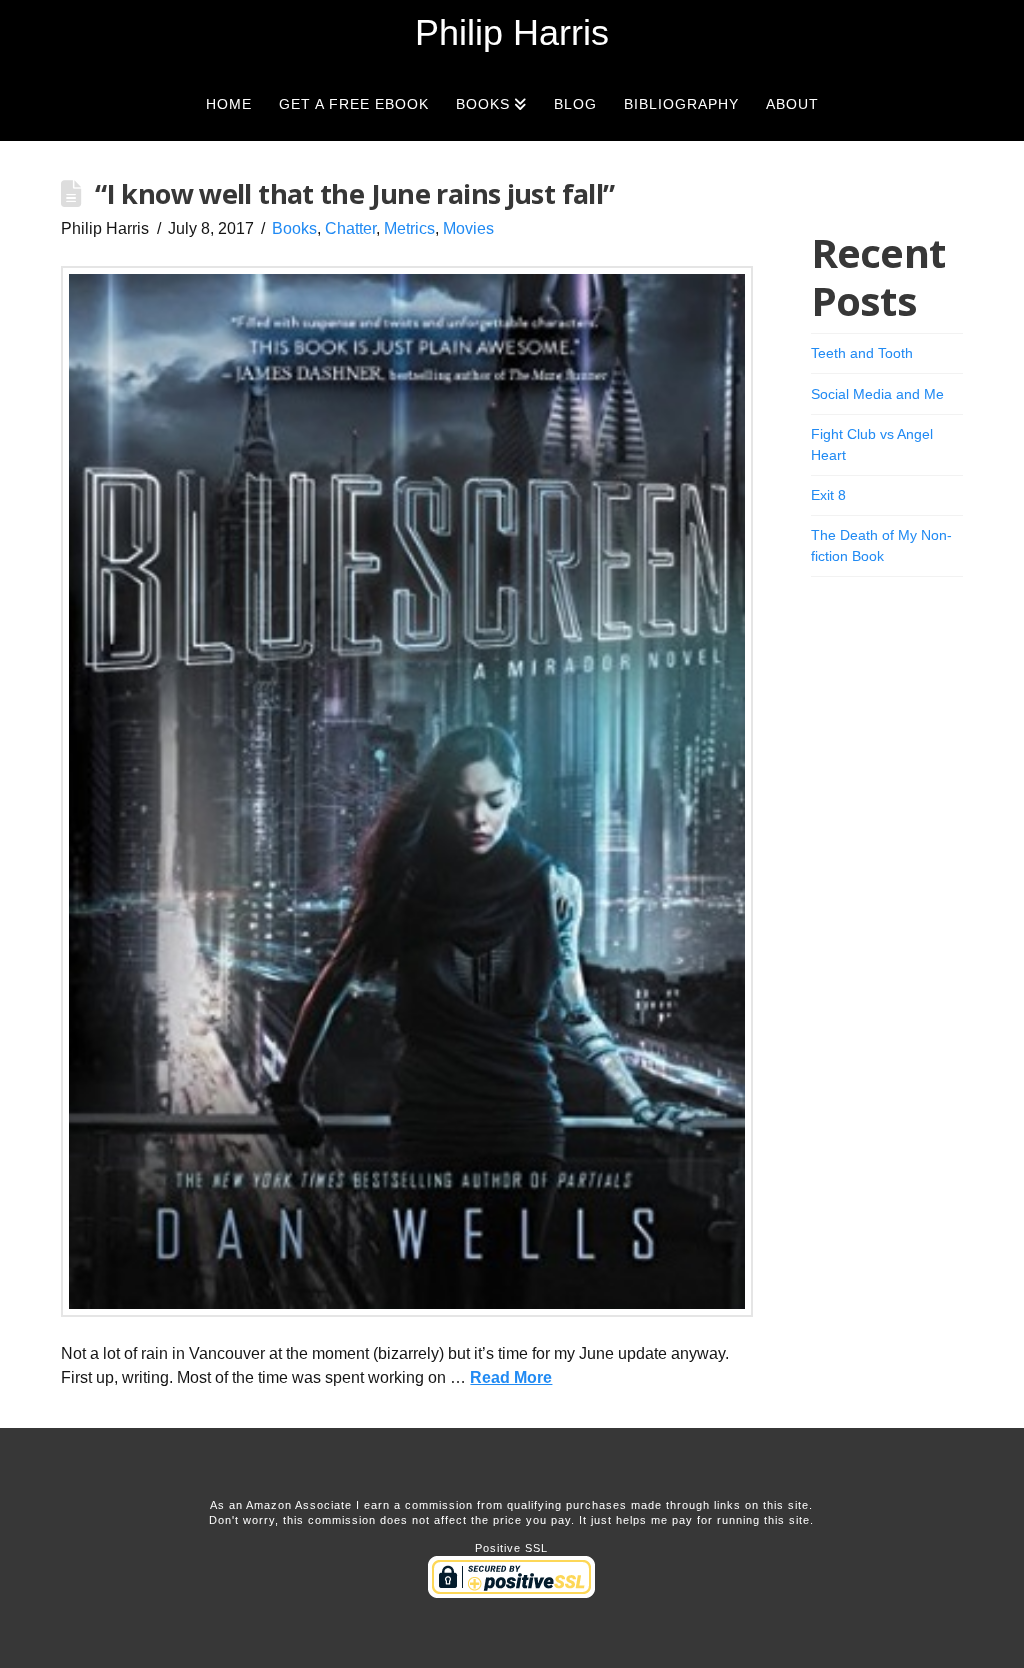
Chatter (350, 228)
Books (294, 228)
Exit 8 (828, 495)
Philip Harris (512, 33)
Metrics (409, 228)
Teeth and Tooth (862, 353)
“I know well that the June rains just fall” (354, 193)
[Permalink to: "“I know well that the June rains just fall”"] (407, 791)
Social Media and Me (877, 394)
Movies (468, 228)
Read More (511, 1377)
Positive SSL (511, 1548)
